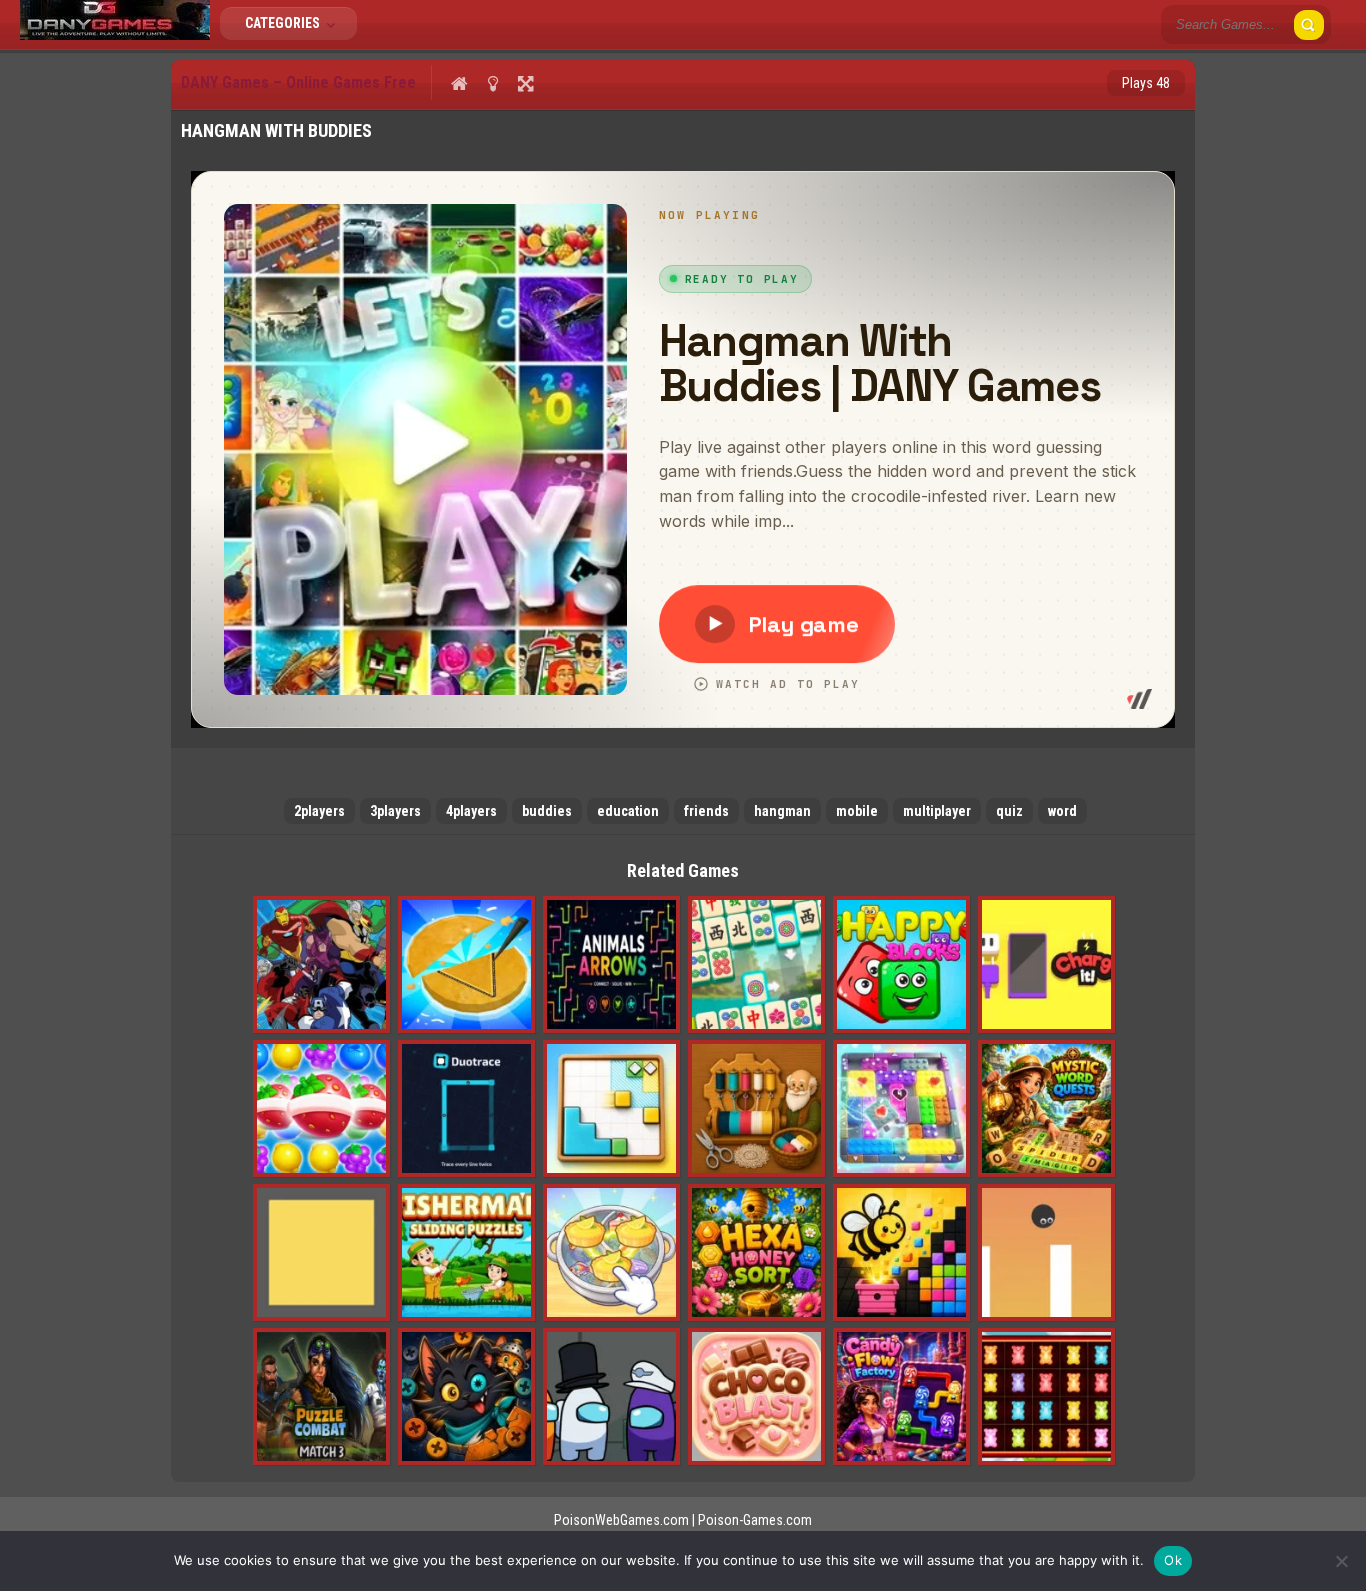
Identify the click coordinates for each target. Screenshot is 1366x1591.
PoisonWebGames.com (621, 1520)
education (628, 811)
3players (395, 811)
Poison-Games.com (755, 1520)
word (1062, 811)
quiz (1009, 811)
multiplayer (937, 811)
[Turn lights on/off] (492, 83)
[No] (1341, 1561)
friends (706, 811)
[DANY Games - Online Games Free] (115, 35)
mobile (857, 811)
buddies (547, 811)
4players (471, 811)
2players (319, 811)
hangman (782, 811)
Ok (1173, 1560)
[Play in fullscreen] (525, 83)
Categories (284, 23)
